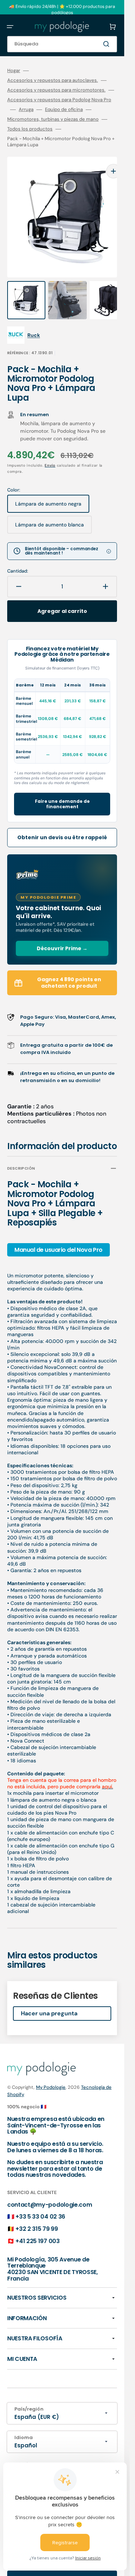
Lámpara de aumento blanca (49, 513)
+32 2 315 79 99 (37, 2214)
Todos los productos (30, 129)
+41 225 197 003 (37, 2227)
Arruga (26, 110)
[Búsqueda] (108, 44)
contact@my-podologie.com (49, 2190)
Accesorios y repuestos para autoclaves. (53, 80)
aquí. (107, 1772)
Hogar (14, 71)
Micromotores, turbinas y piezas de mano (53, 119)
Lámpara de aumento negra (48, 492)
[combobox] (62, 44)
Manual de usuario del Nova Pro (58, 1235)
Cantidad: (18, 557)
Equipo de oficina (64, 110)
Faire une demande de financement (62, 790)
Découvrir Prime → (62, 934)
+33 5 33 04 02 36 (40, 2202)
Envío (50, 451)
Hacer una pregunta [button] (49, 1999)
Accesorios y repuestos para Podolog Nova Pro (59, 100)
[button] (10, 27)
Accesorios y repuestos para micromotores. (56, 90)
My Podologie (51, 2073)
